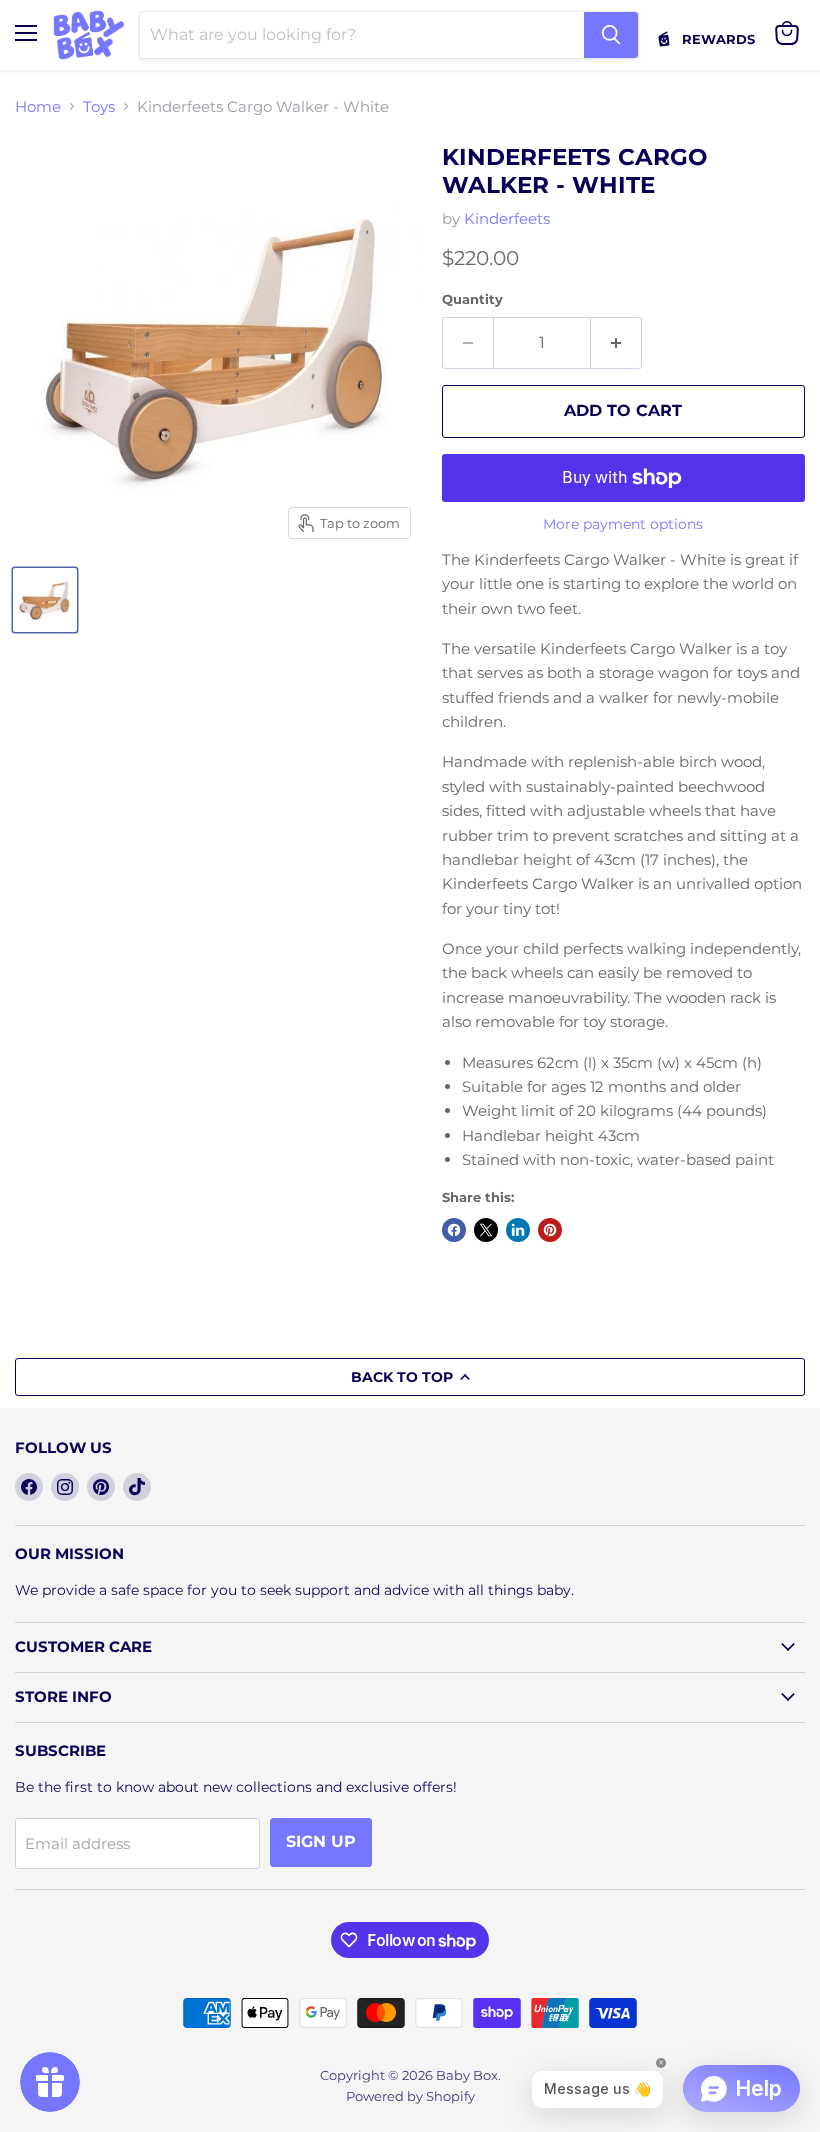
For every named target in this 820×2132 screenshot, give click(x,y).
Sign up (321, 1841)
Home (38, 106)
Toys (99, 106)
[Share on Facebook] (454, 1230)
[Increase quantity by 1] (616, 343)
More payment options (623, 524)
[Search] (611, 35)
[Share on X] (486, 1230)
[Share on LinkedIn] (518, 1230)
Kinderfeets (507, 218)
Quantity (472, 299)
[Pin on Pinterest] (550, 1230)
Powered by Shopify (410, 2096)
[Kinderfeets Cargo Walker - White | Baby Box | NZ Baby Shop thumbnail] (45, 600)
